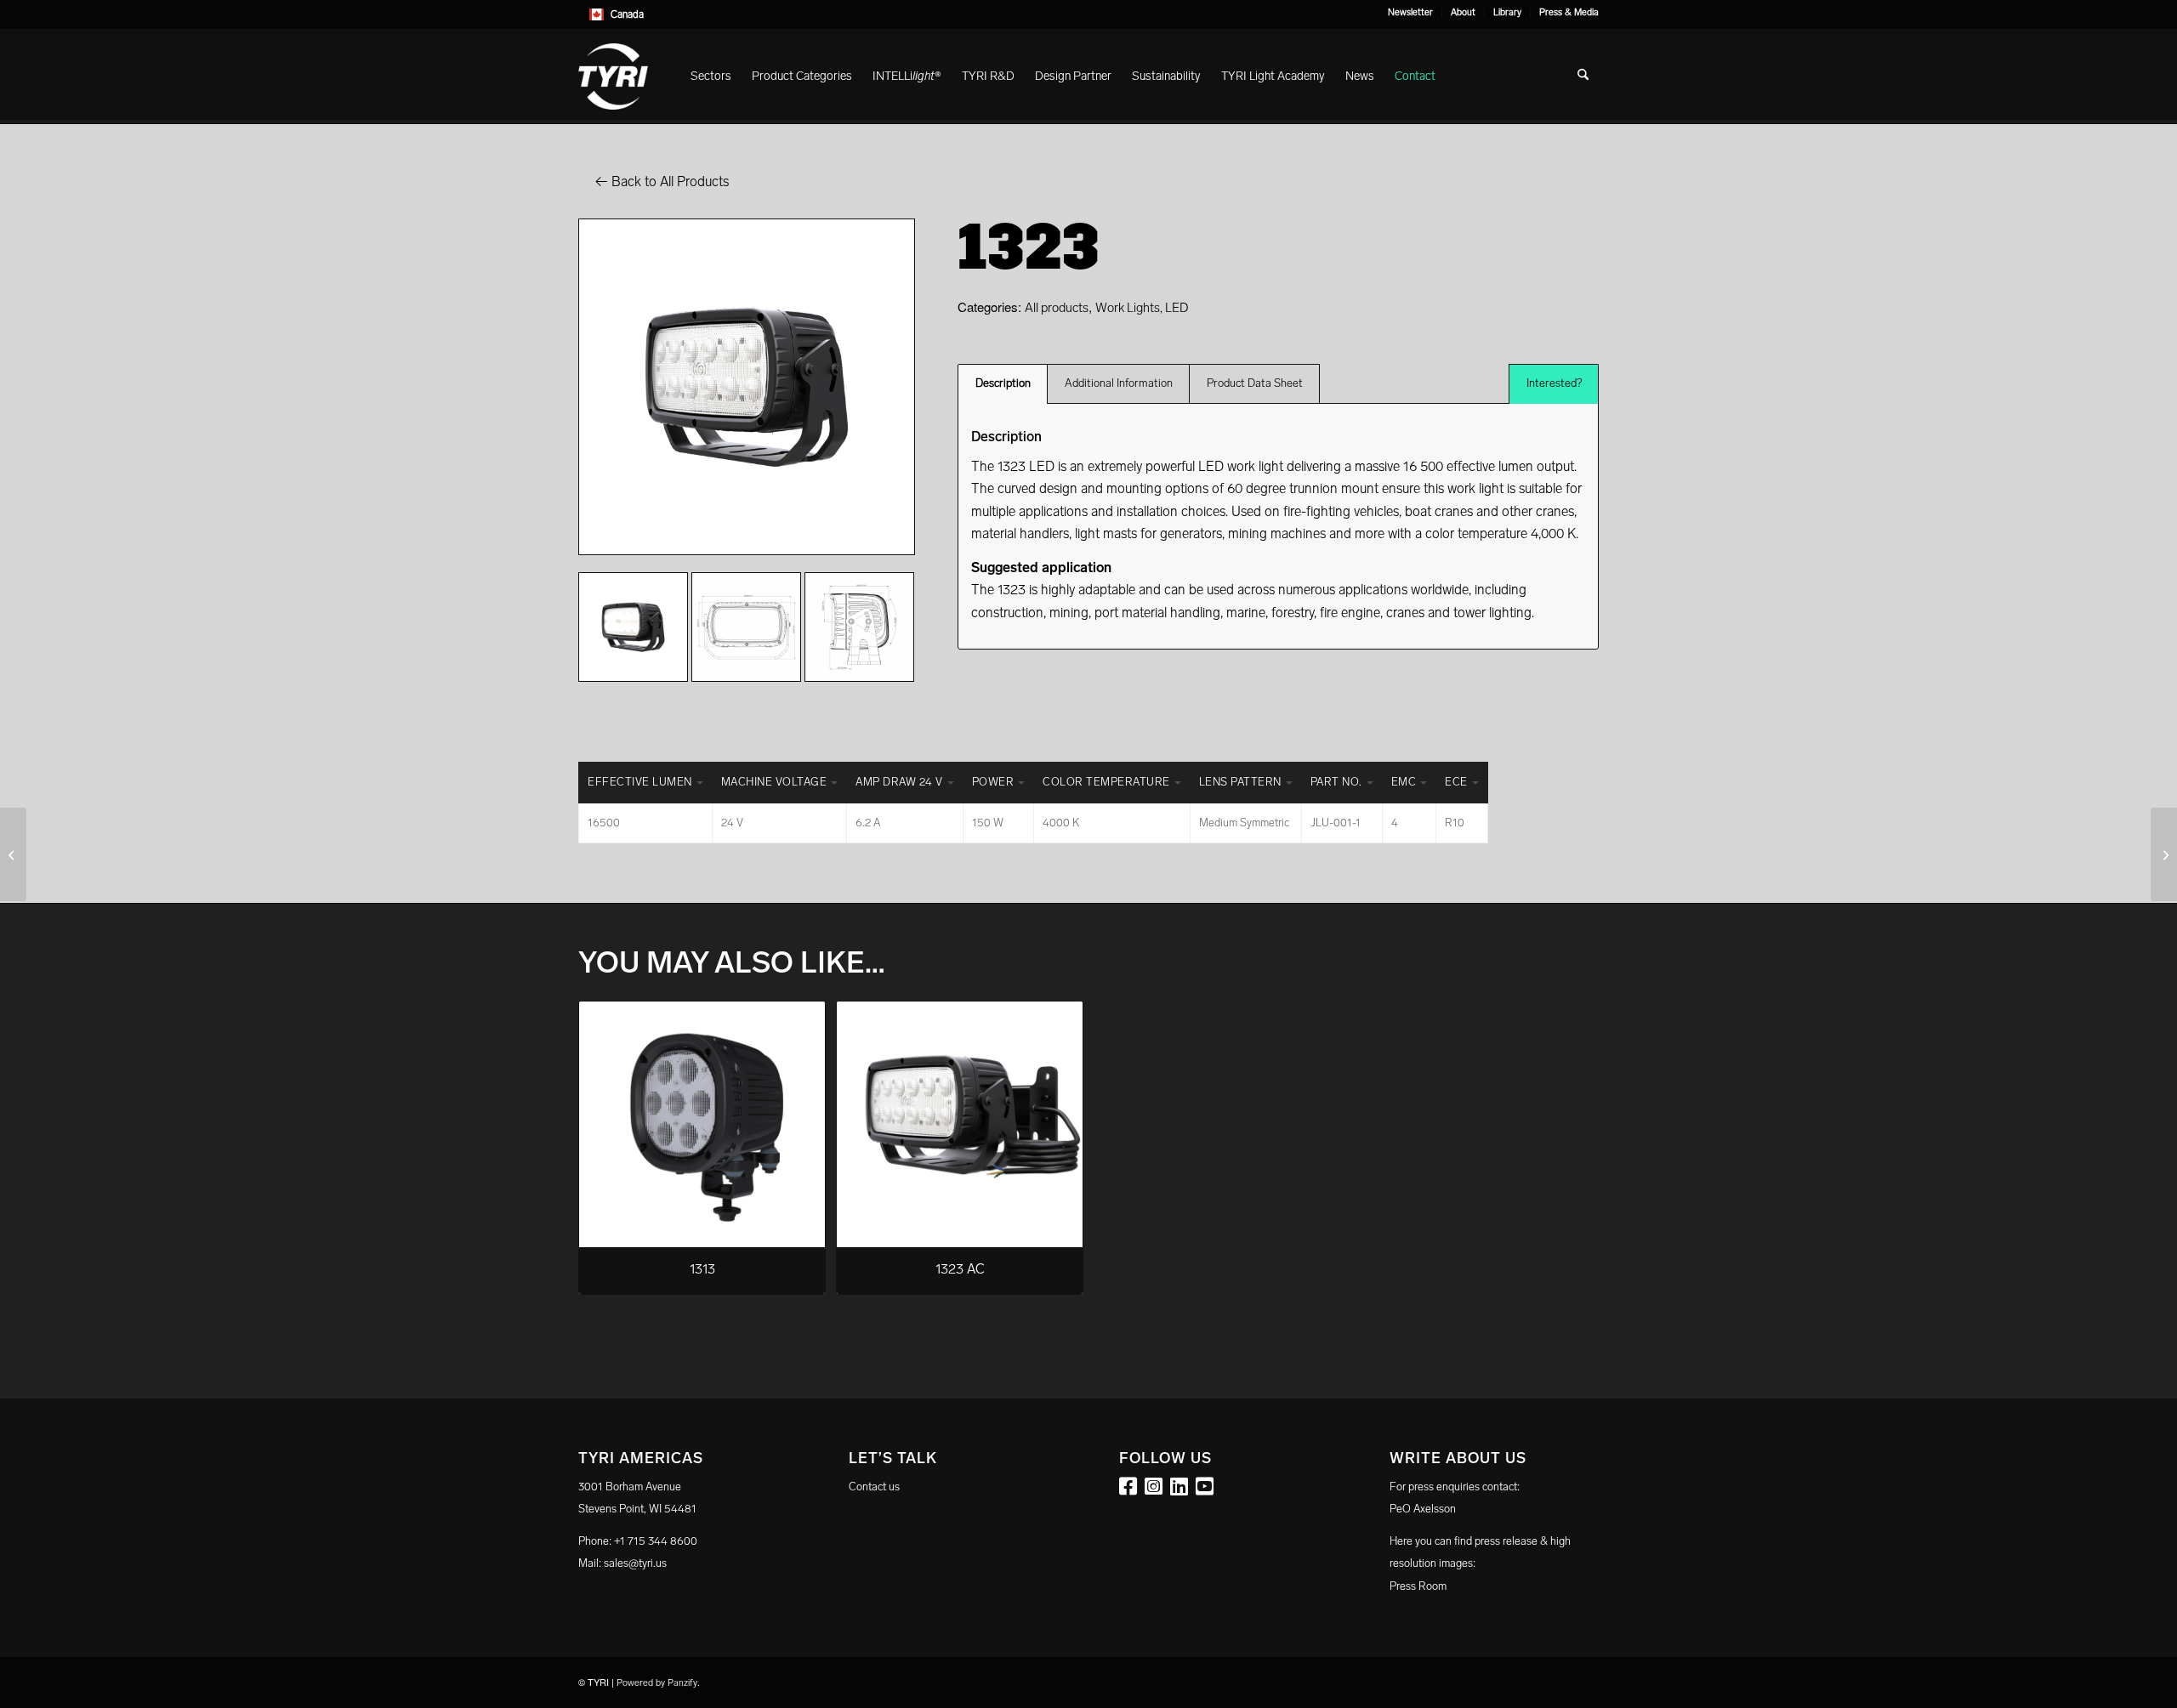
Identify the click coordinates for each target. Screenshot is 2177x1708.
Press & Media (1569, 12)
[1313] (13, 854)
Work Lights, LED (1142, 308)
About (1463, 12)
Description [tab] (1003, 383)
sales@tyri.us (635, 1563)
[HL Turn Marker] (2164, 854)
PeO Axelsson (1423, 1509)
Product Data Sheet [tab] (1255, 383)
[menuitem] (1411, 13)
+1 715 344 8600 (656, 1541)
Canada (627, 14)
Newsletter (1410, 12)
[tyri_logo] (613, 77)
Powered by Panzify (657, 1683)
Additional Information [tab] (1119, 383)
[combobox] (1088, 14)
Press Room (1418, 1586)
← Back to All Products (662, 182)
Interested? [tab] (1554, 383)
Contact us (874, 1487)
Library (1507, 12)
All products (1057, 308)
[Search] (1583, 77)
